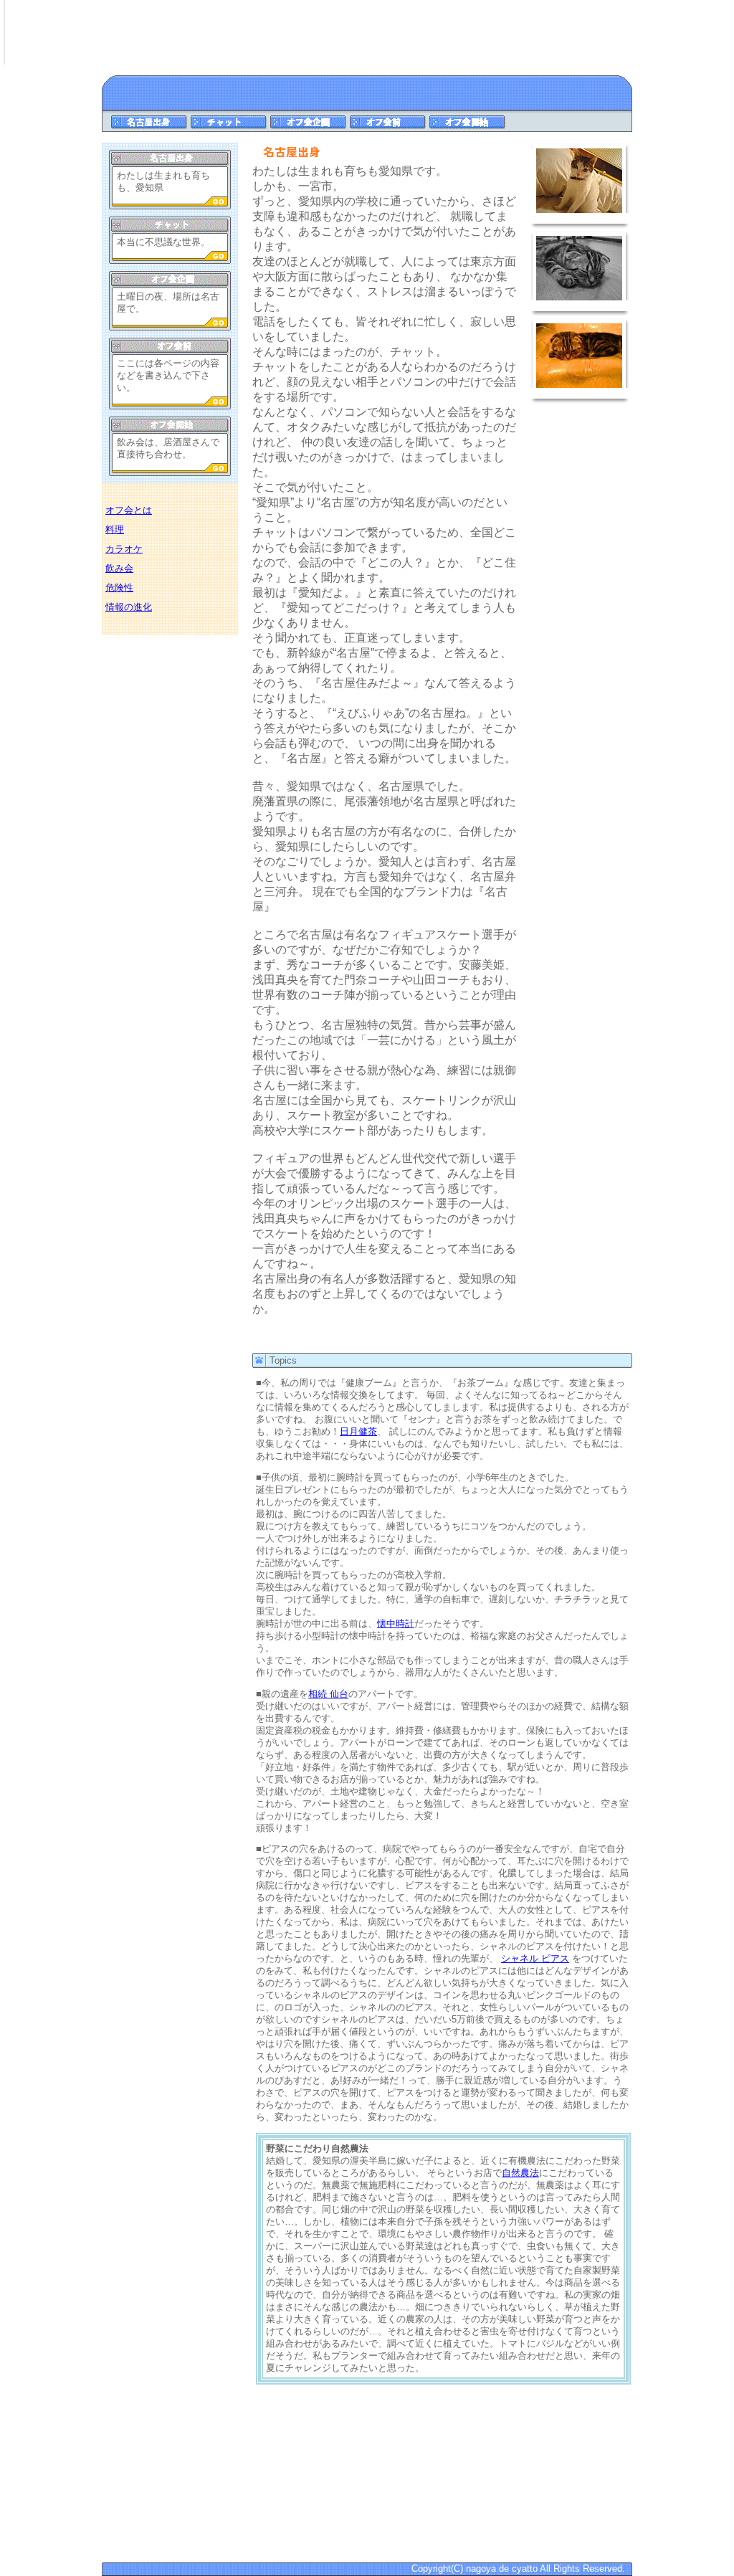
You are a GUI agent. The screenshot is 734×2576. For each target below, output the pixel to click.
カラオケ (124, 549)
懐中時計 (396, 1624)
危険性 (119, 588)
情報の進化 (129, 607)
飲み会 (119, 568)
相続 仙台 (328, 1694)
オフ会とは (129, 510)
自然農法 (520, 2173)
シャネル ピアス (535, 1958)
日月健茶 (358, 1431)
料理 (115, 529)
